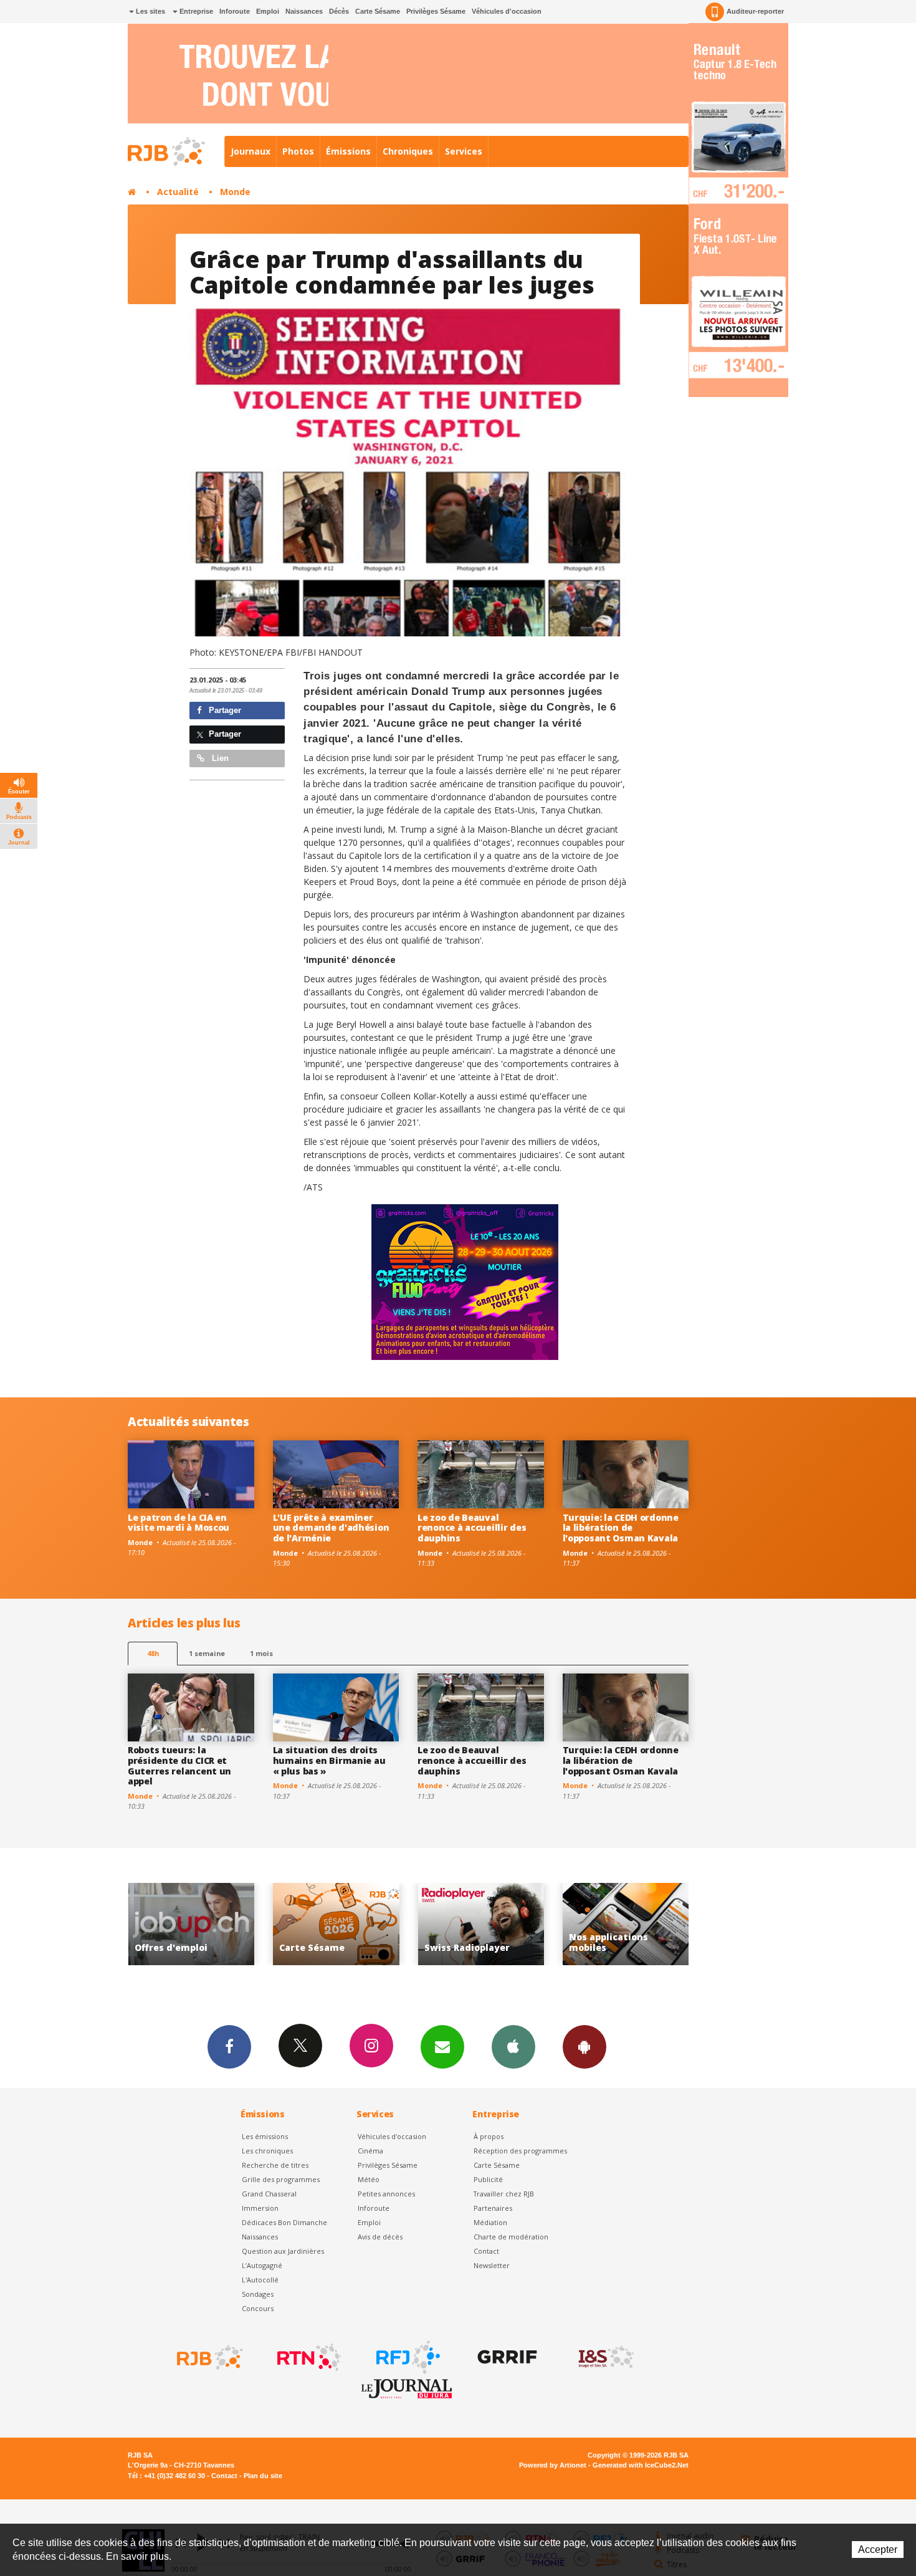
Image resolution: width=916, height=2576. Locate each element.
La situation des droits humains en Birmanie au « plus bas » (329, 1760)
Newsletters (442, 2047)
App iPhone (513, 2047)
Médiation (490, 2222)
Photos (298, 151)
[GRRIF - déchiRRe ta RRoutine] (506, 2357)
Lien (219, 758)
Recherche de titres (275, 2165)
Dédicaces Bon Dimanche (284, 2222)
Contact (486, 2251)
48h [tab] (153, 1653)
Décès (339, 11)
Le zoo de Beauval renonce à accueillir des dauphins (472, 1528)
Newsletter (492, 2265)
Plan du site (263, 2476)
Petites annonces (386, 2194)
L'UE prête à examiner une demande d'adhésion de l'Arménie (331, 1528)
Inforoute (235, 11)
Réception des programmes (520, 2151)
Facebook (229, 2047)
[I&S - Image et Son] (605, 2357)
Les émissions (265, 2136)
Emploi (268, 11)
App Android (584, 2047)
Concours (258, 2308)
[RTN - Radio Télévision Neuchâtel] (308, 2357)
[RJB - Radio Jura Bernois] (209, 2357)
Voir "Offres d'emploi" (626, 1924)
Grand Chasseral (269, 2194)
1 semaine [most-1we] (207, 1653)
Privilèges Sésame (436, 11)
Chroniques (408, 151)
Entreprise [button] (195, 11)
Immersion (260, 2208)
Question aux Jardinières (283, 2251)
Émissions (348, 151)
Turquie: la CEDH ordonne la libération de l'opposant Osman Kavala (621, 1528)
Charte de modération (511, 2237)
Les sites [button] (150, 11)
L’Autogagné (262, 2265)
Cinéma (370, 2151)
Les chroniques (267, 2151)
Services (464, 151)
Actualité (178, 192)
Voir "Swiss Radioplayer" (336, 1924)
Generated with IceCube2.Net (641, 2465)
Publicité (488, 2179)
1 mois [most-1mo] (261, 1653)
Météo (369, 2179)
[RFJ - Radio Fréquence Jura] (407, 2357)
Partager (224, 710)
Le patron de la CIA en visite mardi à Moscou (179, 1523)
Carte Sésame (378, 11)
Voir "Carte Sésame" (191, 1924)
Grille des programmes (281, 2179)
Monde (235, 192)
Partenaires (493, 2208)
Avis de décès (380, 2237)
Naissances (304, 11)
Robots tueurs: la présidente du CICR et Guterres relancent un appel (179, 1765)
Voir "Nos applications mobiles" (481, 1924)
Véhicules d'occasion (507, 11)
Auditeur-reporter (755, 11)
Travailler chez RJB (504, 2194)
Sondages (258, 2294)
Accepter (878, 2550)
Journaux (250, 151)
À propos (489, 2136)
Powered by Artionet (553, 2465)
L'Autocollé (260, 2280)
